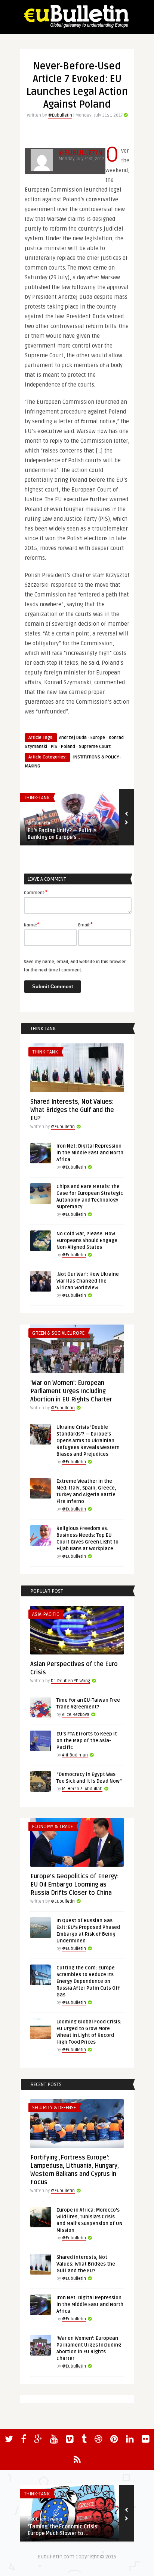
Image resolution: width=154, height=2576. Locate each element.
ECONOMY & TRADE (53, 1827)
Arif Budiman (75, 1755)
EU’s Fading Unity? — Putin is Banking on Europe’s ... (62, 834)
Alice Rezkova (76, 1715)
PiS (54, 747)
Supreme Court (95, 747)
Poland (68, 747)
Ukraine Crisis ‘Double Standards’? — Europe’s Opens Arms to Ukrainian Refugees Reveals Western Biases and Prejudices (88, 1441)
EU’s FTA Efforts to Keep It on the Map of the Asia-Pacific (87, 1741)
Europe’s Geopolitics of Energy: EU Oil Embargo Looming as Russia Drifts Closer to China (74, 1885)
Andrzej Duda (73, 738)
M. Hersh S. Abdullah (82, 1789)
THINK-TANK (37, 798)
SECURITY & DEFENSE (54, 2108)
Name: (32, 925)
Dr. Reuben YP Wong (70, 1681)
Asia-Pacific (46, 1614)
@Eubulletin (60, 115)
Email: (85, 925)
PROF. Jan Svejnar (45, 2519)
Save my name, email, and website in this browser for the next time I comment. (75, 966)
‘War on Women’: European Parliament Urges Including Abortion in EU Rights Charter (71, 1391)
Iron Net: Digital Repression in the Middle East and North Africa (90, 1153)
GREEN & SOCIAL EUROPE (58, 1333)
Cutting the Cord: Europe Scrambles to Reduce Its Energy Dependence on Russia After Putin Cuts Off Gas (88, 1981)
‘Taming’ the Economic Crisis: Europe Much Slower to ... (63, 2530)
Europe (98, 738)
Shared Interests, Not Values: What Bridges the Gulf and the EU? (72, 1110)
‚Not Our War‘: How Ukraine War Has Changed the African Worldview (88, 1281)
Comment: (36, 892)
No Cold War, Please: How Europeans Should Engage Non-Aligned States (87, 1241)
